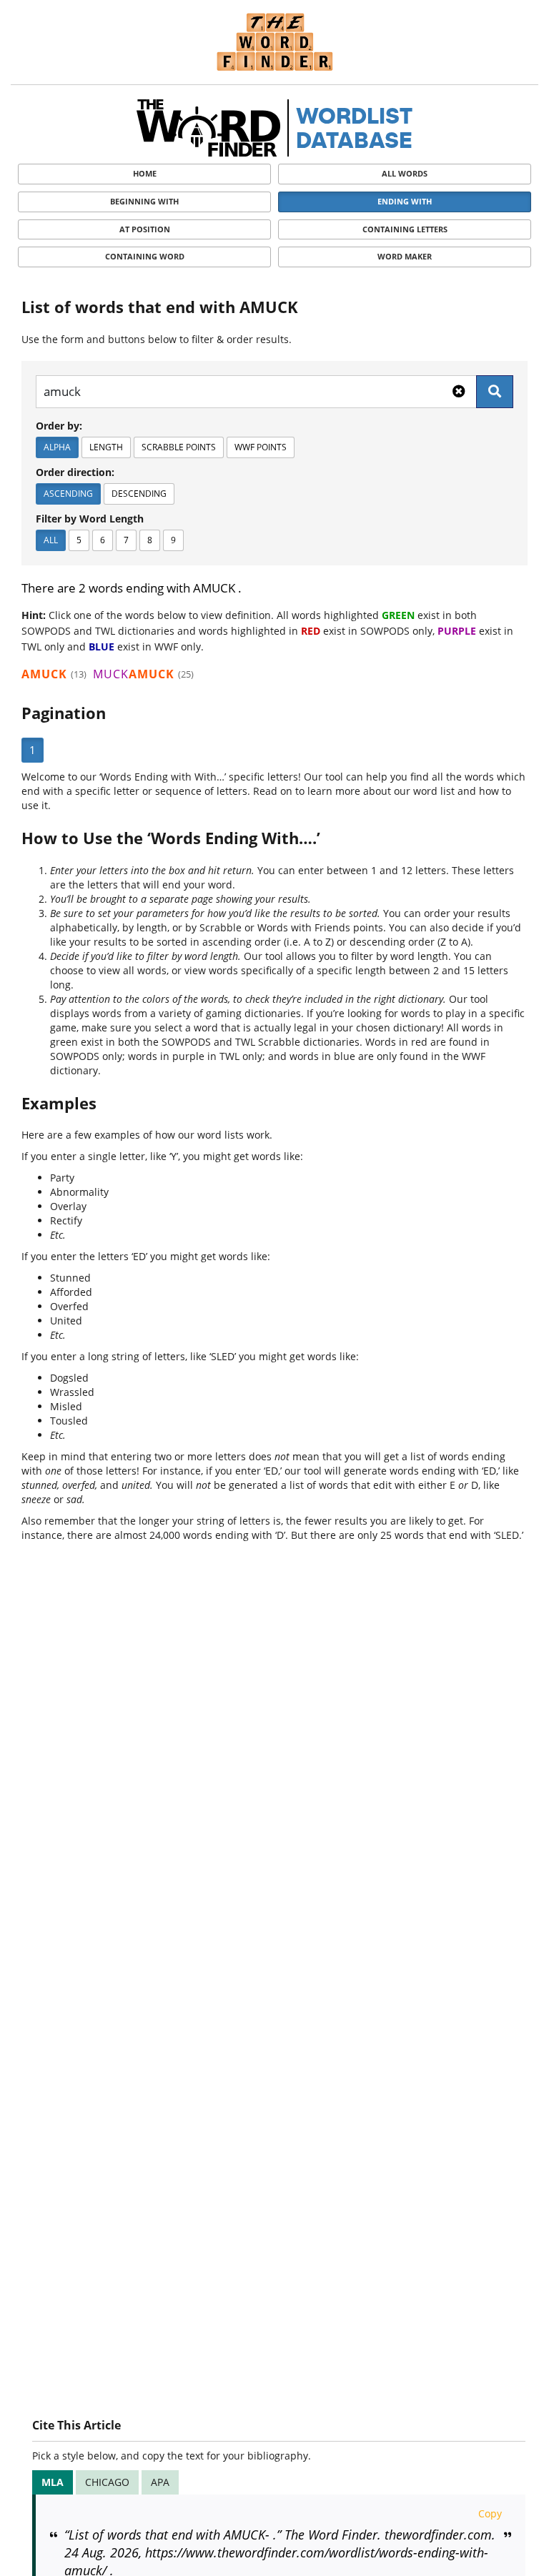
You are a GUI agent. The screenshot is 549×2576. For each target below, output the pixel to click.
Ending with (405, 201)
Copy (490, 2513)
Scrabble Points (179, 447)
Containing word (145, 256)
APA (160, 2482)
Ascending (68, 494)
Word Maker (405, 256)
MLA (53, 2482)
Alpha (57, 447)
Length (106, 447)
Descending (139, 494)
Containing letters (405, 229)
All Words (405, 173)
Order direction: (75, 472)
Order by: (59, 426)
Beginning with (144, 201)
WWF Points (261, 447)
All (51, 540)
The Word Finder (274, 42)
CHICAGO (107, 2482)
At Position (145, 229)
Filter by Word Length (90, 519)
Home (145, 173)
